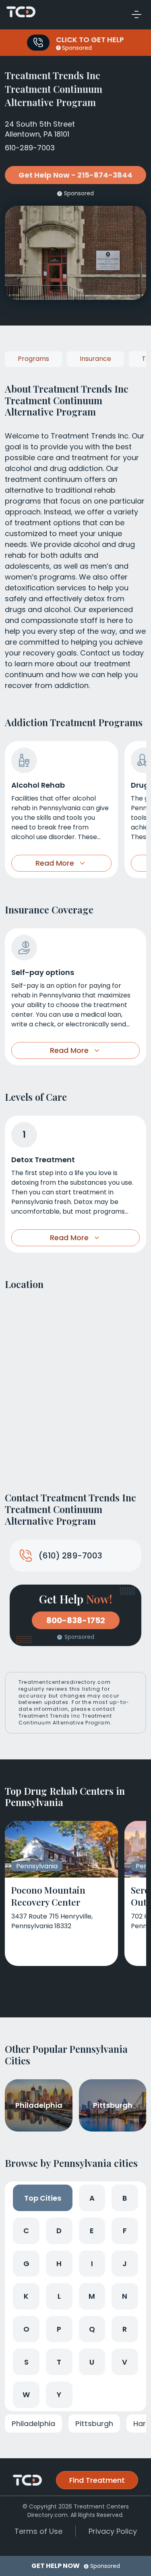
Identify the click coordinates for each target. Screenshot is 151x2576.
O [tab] (26, 2329)
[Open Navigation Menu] (137, 14)
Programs (33, 359)
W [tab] (26, 2395)
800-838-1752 (76, 1620)
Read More (55, 863)
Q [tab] (92, 2329)
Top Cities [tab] (43, 2198)
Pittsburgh (94, 2423)
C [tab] (26, 2231)
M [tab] (92, 2296)
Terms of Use (38, 2531)
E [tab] (92, 2231)
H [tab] (59, 2264)
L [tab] (59, 2296)
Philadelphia (33, 2423)
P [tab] (59, 2329)
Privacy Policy (113, 2531)
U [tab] (92, 2362)
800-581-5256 (38, 43)
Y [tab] (59, 2395)
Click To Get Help (90, 40)
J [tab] (125, 2264)
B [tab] (125, 2198)
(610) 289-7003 (70, 1556)
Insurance (95, 359)
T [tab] (59, 2362)
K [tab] (26, 2296)
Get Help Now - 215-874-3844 (75, 175)
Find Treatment (97, 2480)
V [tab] (125, 2362)
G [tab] (26, 2264)
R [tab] (125, 2329)
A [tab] (92, 2198)
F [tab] (125, 2231)
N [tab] (125, 2296)
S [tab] (26, 2362)
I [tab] (92, 2264)
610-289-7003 (30, 148)
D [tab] (59, 2231)
